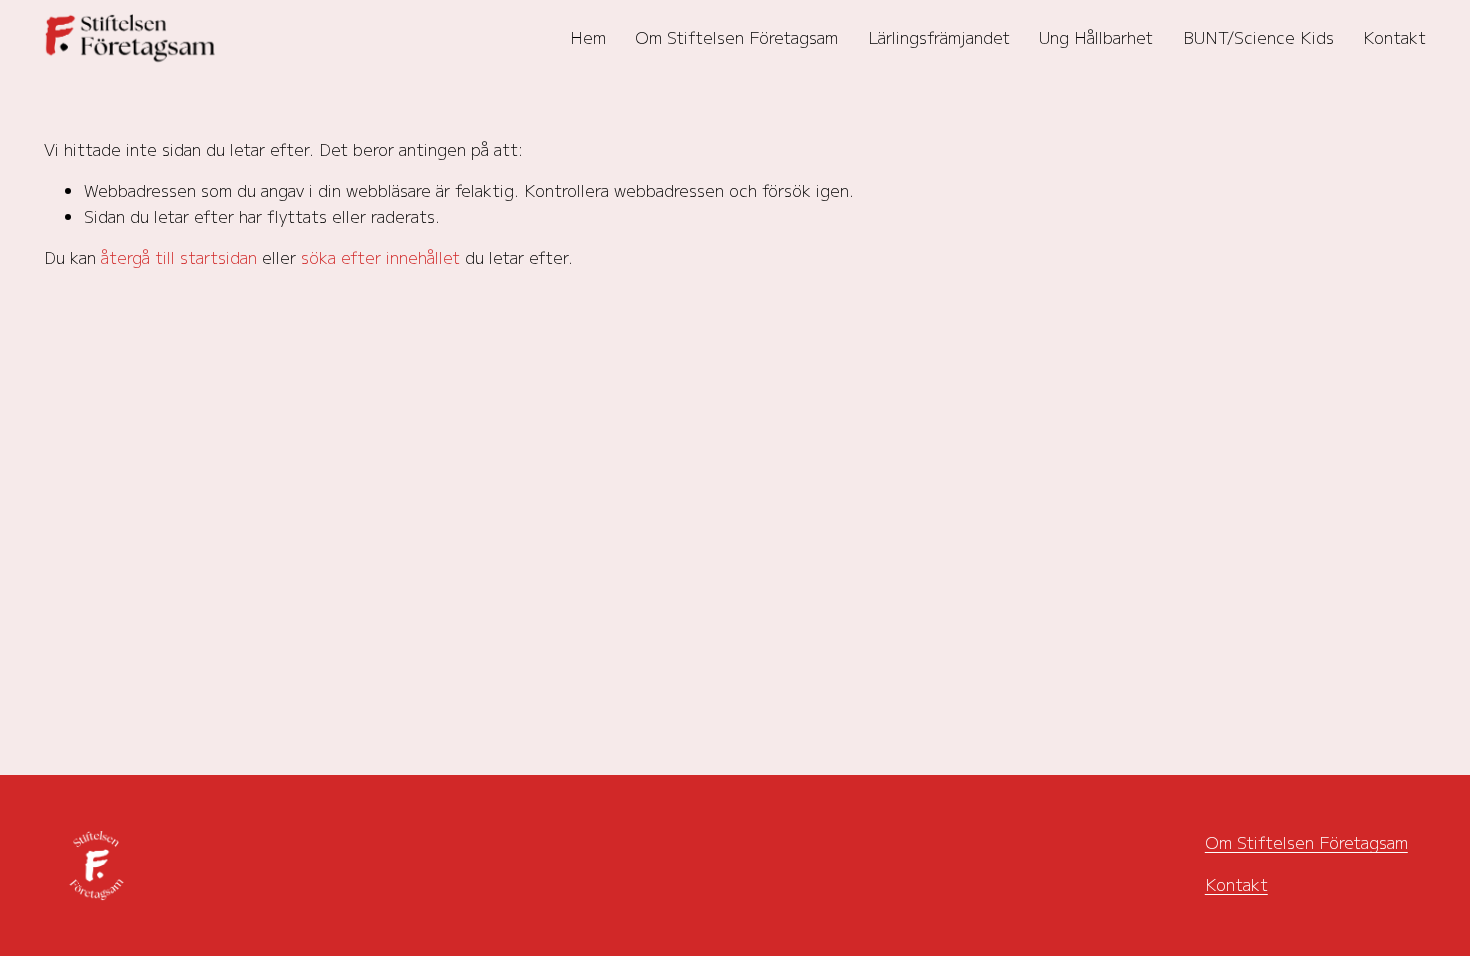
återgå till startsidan (179, 257)
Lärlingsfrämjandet (939, 37)
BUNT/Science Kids (1258, 37)
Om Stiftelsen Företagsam (736, 37)
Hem (588, 37)
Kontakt (1394, 37)
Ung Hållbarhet (1096, 37)
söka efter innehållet (380, 257)
